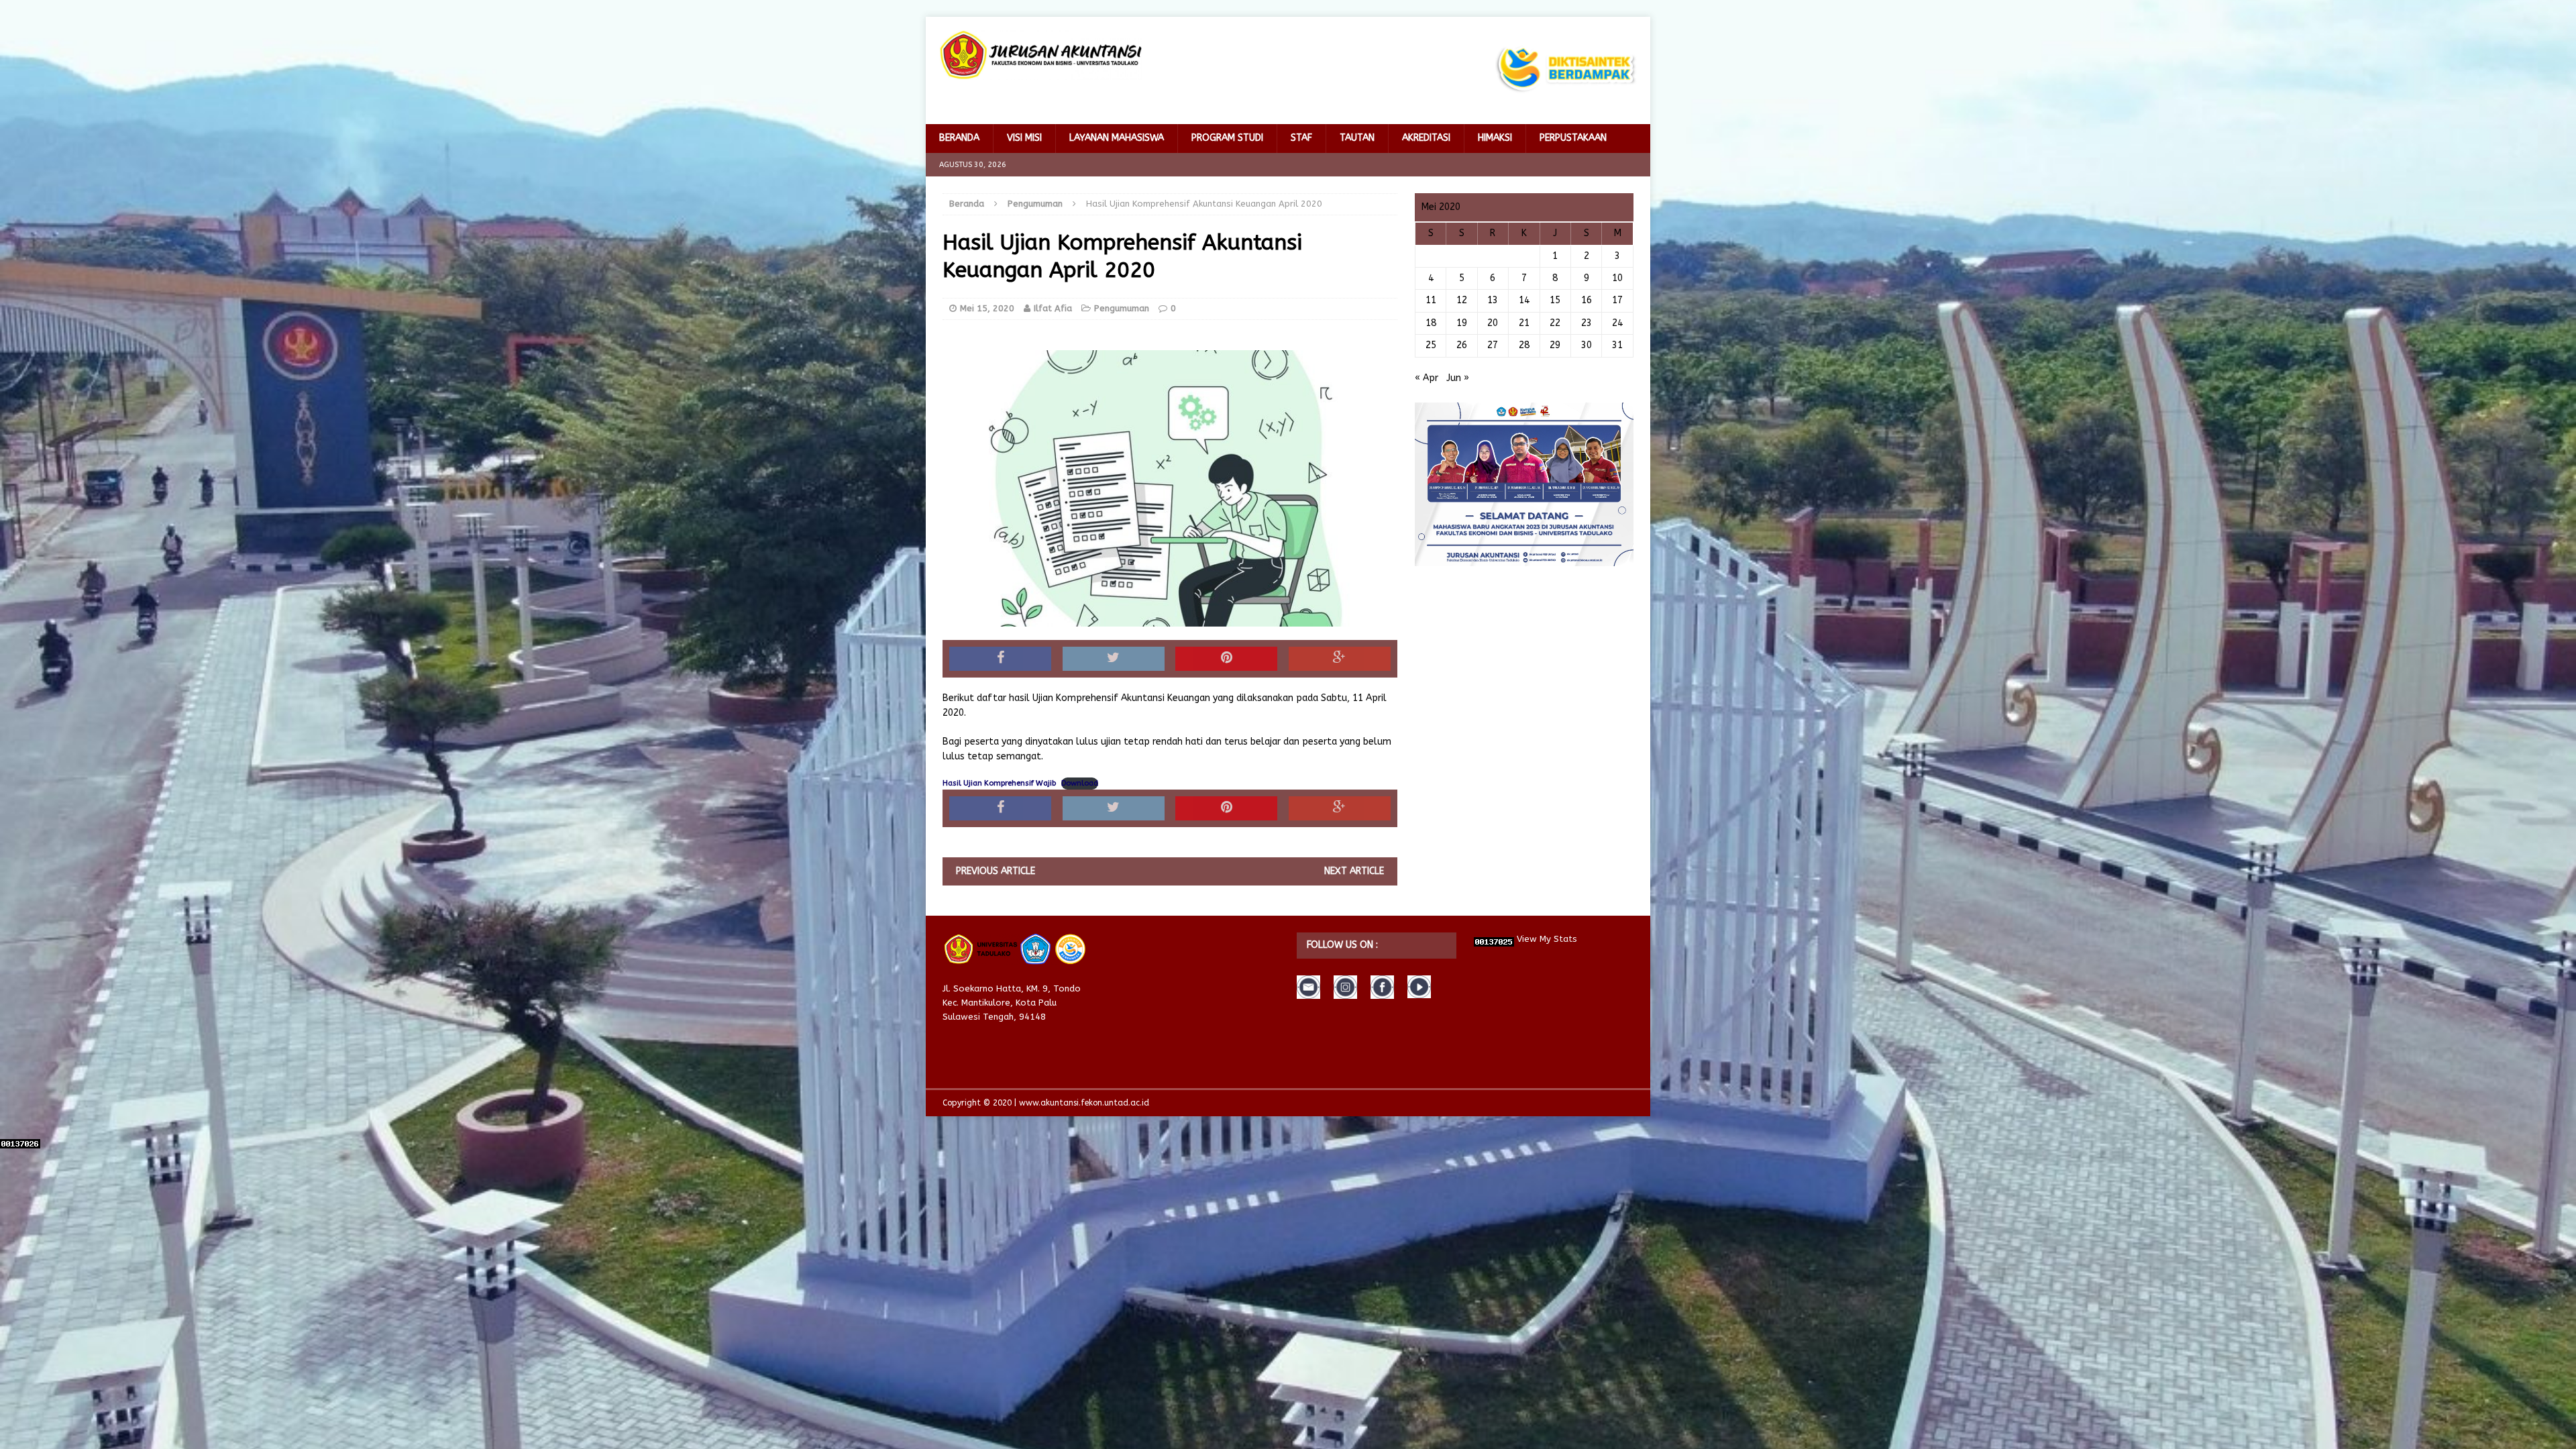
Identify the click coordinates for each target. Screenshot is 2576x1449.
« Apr (1427, 378)
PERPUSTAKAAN (1573, 138)
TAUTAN (1357, 138)
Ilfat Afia (1053, 308)
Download (1080, 783)
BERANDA (959, 138)
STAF (1301, 138)
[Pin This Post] (1226, 659)
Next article (1354, 871)
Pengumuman (1122, 308)
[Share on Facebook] (1000, 659)
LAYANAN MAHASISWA (1117, 138)
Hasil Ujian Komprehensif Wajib (999, 783)
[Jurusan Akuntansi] (1040, 55)
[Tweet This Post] (1114, 659)
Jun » (1458, 378)
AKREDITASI (1426, 138)
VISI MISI (1024, 138)
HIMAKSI (1495, 138)
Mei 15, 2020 (987, 308)
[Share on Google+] (1340, 659)
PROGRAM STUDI (1227, 138)
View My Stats (1547, 939)
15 (1555, 300)
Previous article (996, 871)
